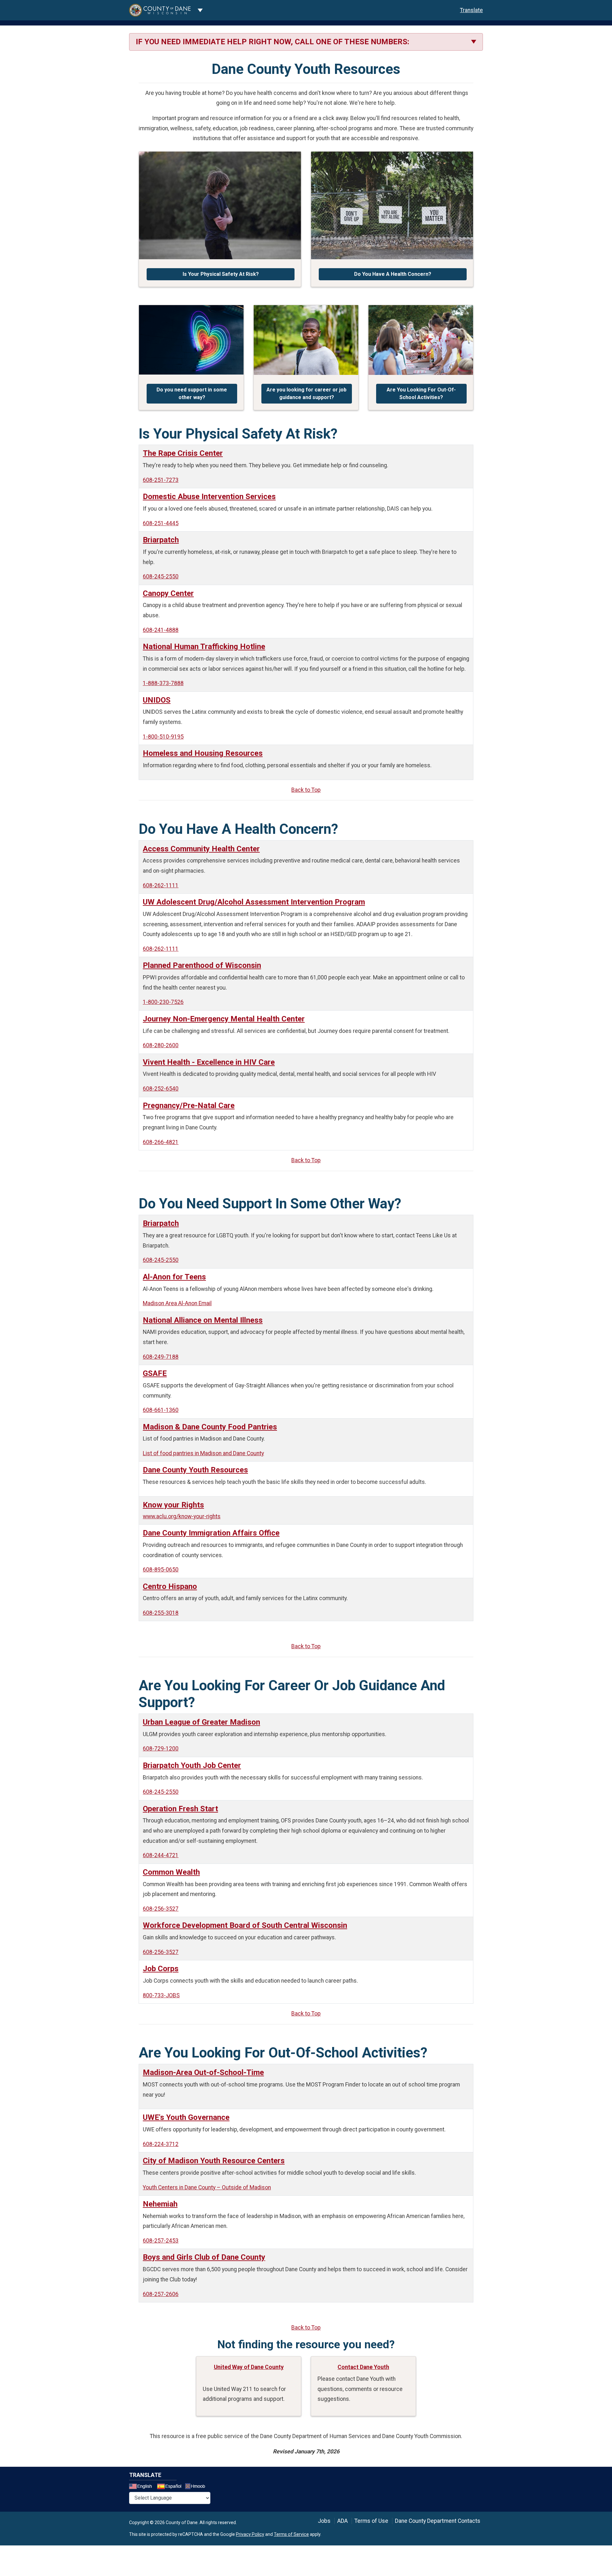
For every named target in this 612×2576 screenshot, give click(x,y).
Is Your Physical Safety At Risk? (221, 274)
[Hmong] (197, 2487)
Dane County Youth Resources (195, 1470)
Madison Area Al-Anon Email (177, 1303)
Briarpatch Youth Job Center (192, 1765)
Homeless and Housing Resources (203, 753)
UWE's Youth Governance (186, 2117)
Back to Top (306, 790)
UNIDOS (157, 700)
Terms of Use (371, 2521)
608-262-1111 (161, 885)
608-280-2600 (161, 1045)
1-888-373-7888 (163, 683)
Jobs (324, 2521)
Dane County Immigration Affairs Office (211, 1533)
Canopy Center (168, 593)
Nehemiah (160, 2204)
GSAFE (155, 1373)
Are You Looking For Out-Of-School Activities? (421, 394)
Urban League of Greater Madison (201, 1722)
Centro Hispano (170, 1586)
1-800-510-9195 (163, 737)
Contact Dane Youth (363, 2367)
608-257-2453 (161, 2241)
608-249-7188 (161, 1357)
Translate (471, 10)
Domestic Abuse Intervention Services (209, 497)
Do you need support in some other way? (192, 394)
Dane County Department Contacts (438, 2521)
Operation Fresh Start (180, 1809)
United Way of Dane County (249, 2367)
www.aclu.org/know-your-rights (182, 1516)
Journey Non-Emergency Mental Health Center (224, 1019)
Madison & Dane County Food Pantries (210, 1427)
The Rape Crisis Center (183, 453)
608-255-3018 (161, 1613)
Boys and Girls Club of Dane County (204, 2257)
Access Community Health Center (201, 849)
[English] (142, 2487)
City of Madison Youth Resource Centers (214, 2161)
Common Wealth (171, 1872)
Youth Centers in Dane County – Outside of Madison (207, 2187)
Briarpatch (161, 540)
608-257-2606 (161, 2294)
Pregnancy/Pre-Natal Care (189, 1106)
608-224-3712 (161, 2144)
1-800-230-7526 (163, 1002)
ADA (342, 2521)
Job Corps (161, 1969)
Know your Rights (173, 1505)
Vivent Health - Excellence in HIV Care (209, 1062)
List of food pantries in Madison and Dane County (203, 1453)
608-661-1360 (161, 1410)
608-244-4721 (161, 1855)
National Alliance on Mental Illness (203, 1320)
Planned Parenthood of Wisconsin (202, 965)
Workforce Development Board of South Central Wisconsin (245, 1925)
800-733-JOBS (161, 1995)
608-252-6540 (161, 1089)
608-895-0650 (161, 1570)
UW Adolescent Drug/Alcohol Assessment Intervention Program (254, 902)
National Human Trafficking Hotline (204, 647)
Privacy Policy (250, 2534)
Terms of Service (291, 2534)
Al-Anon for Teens (174, 1277)
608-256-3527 (161, 1909)
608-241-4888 (161, 630)
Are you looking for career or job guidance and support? (306, 394)
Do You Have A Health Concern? (393, 274)
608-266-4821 (161, 1142)
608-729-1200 (161, 1749)
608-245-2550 (161, 576)
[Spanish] (171, 2487)
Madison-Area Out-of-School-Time (203, 2072)
